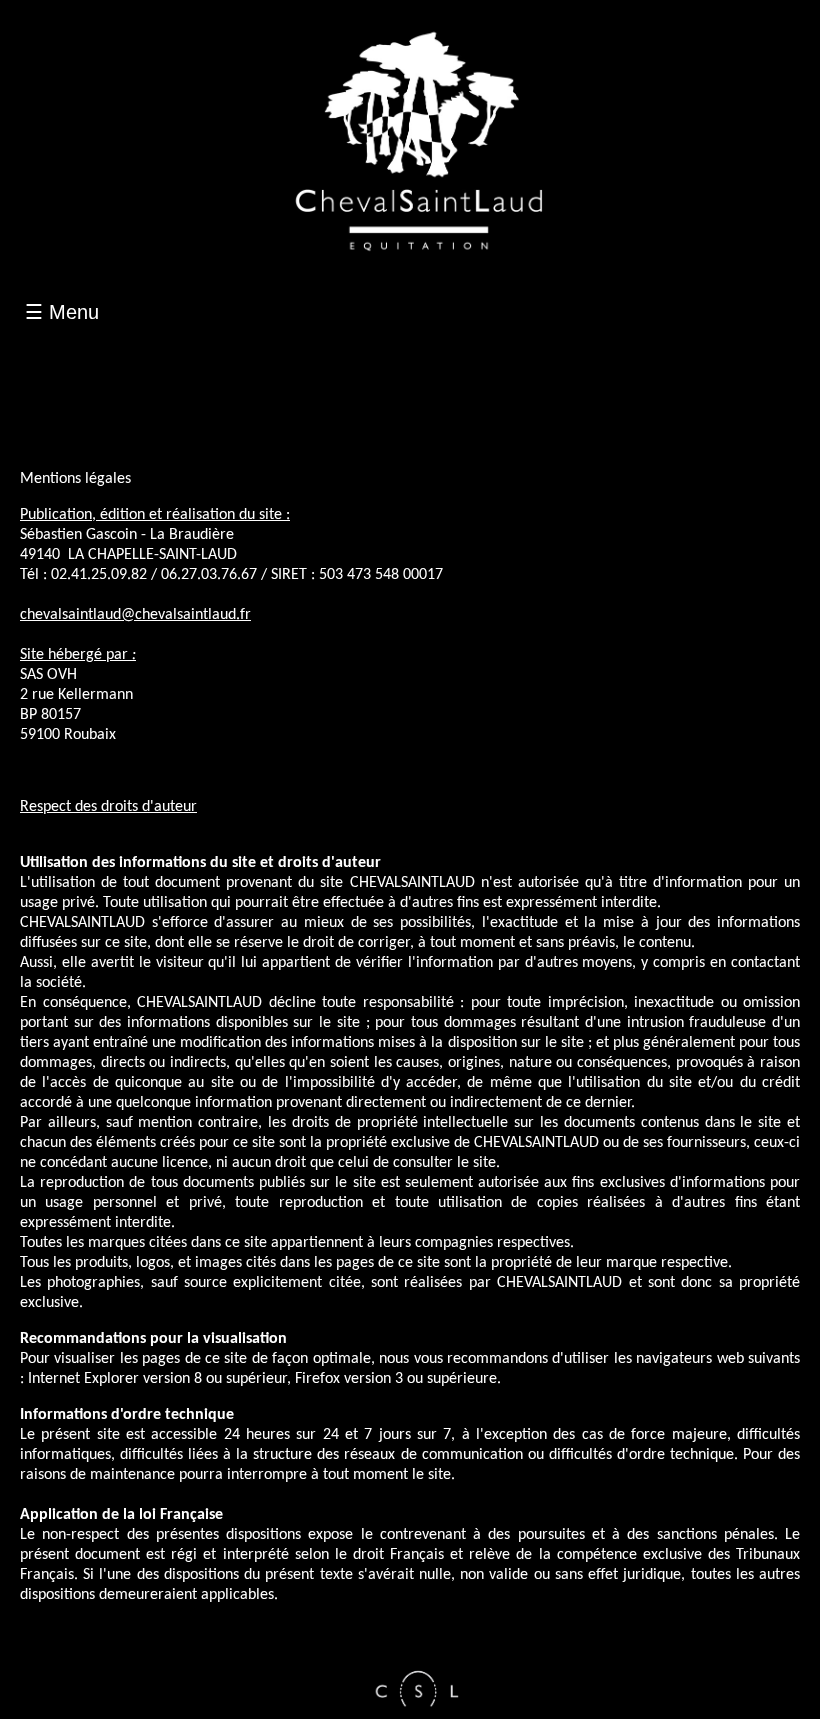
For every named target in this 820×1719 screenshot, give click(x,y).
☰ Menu (62, 312)
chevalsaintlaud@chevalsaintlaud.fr (135, 615)
